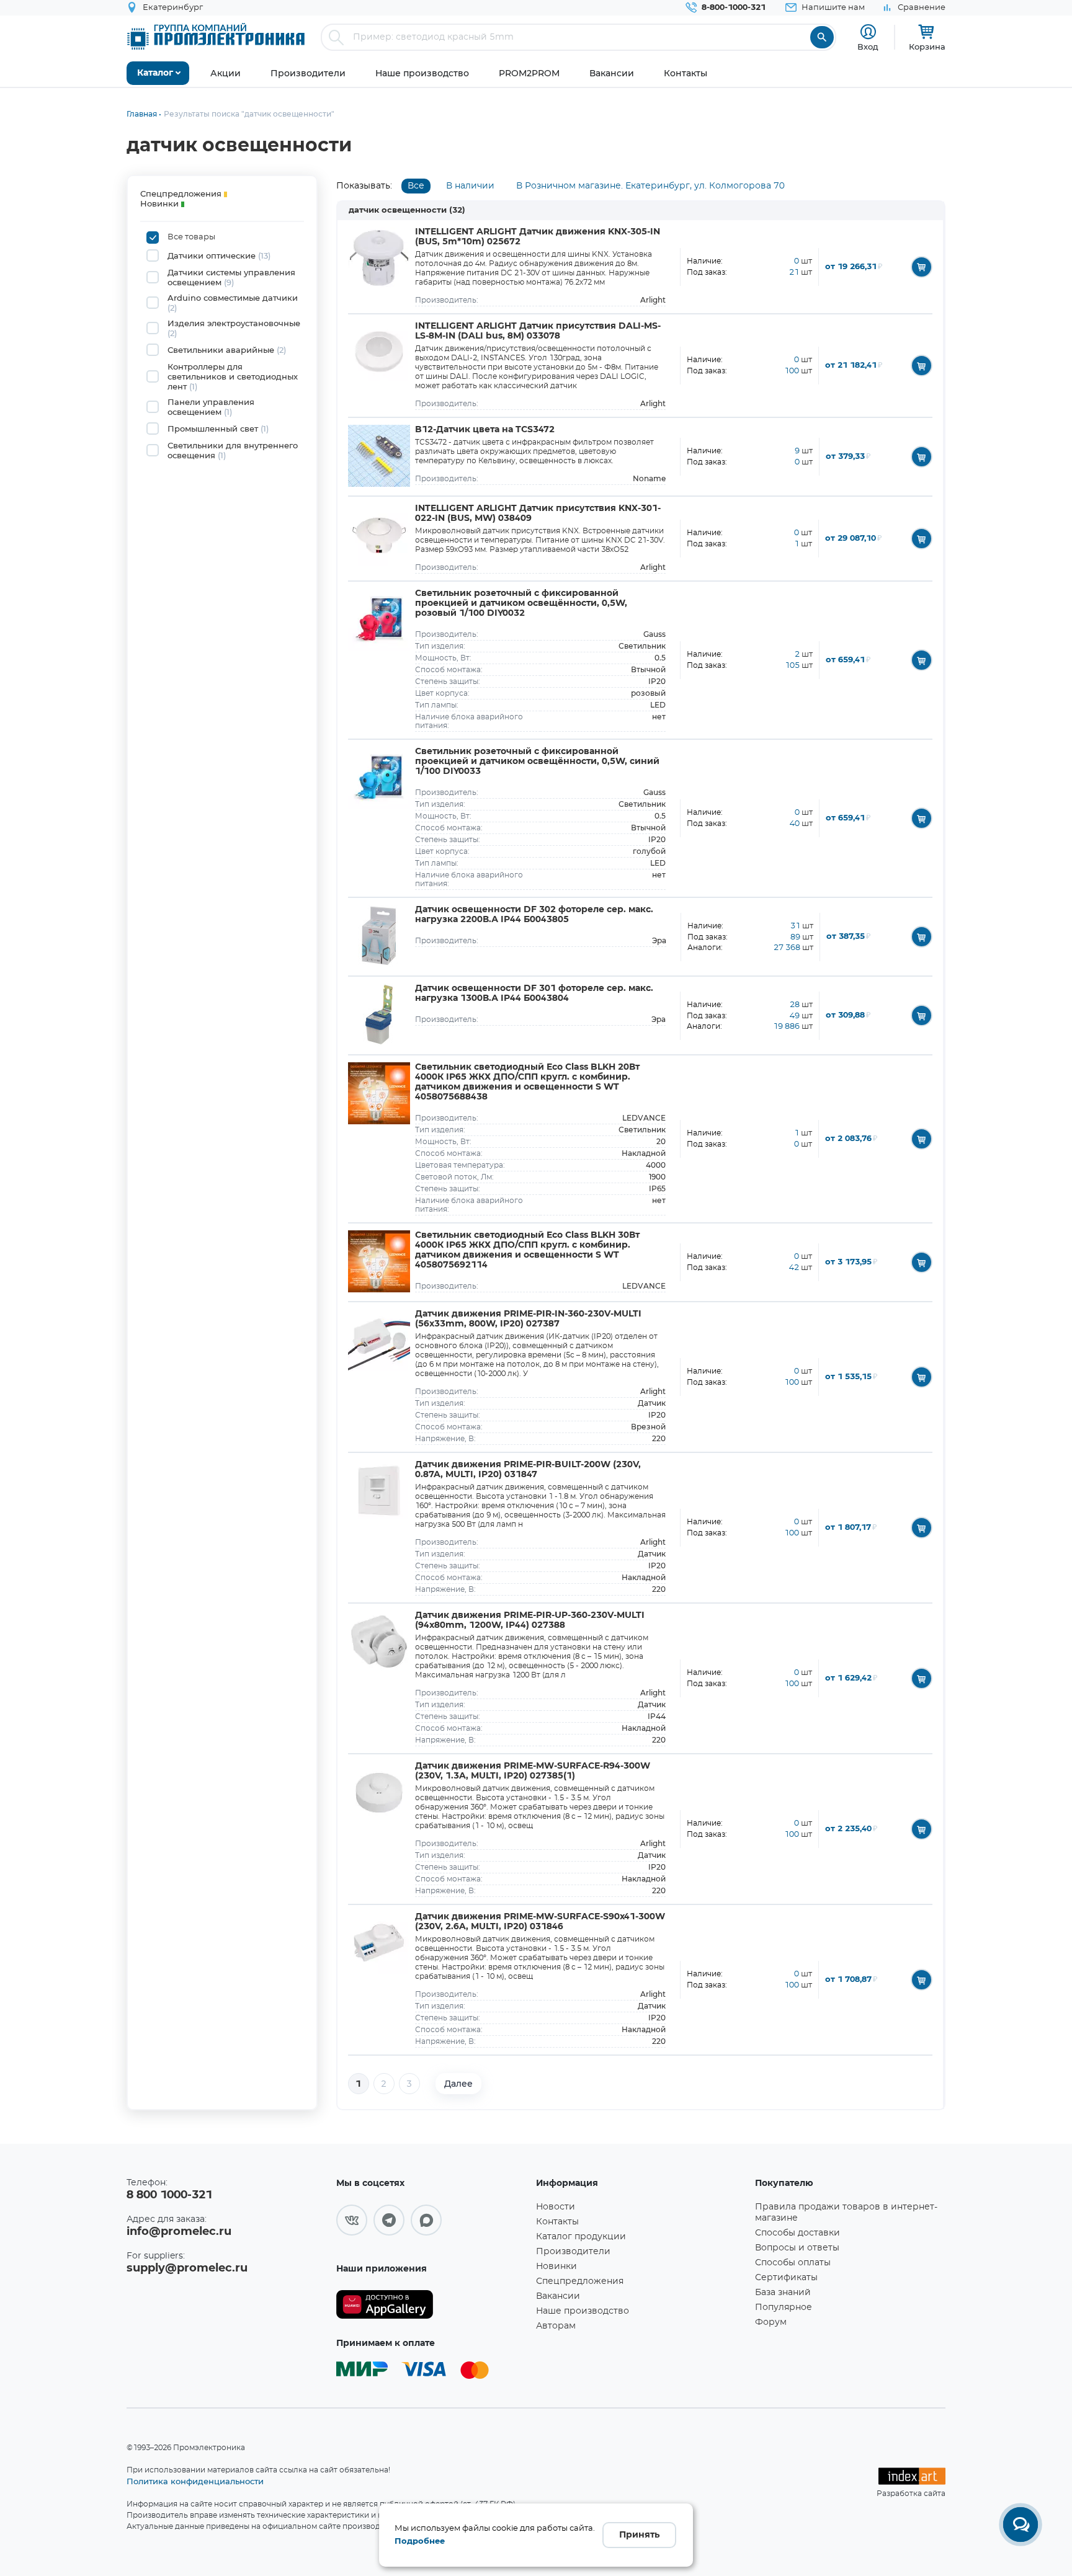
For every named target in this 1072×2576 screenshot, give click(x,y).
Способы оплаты (793, 2263)
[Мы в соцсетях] (352, 2220)
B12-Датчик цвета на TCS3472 (485, 430)
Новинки (556, 2267)
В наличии (470, 186)
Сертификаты (786, 2278)
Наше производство (583, 2311)
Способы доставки (797, 2233)
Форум (771, 2322)
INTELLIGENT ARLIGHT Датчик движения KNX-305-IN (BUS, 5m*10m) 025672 (538, 237)
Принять (639, 2535)
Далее (458, 2084)
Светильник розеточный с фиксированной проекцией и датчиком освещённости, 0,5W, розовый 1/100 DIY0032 (521, 603)
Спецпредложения (580, 2281)
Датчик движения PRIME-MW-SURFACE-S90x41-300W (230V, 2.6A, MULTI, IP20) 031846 (540, 1922)
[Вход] (868, 32)
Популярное (784, 2307)
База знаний (783, 2293)
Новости (556, 2207)
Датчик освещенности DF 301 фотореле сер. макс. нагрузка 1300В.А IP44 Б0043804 (534, 993)
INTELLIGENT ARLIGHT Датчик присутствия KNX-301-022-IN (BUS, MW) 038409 (538, 513)
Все (416, 186)
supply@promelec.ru (187, 2268)
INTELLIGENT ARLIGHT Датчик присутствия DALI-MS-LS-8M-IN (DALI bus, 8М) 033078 (538, 331)
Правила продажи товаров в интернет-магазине (846, 2213)
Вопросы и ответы (797, 2248)
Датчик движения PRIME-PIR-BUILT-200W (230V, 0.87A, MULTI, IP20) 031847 (528, 1470)
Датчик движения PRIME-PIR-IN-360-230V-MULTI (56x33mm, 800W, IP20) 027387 (528, 1319)
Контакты (557, 2222)
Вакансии (558, 2296)
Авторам (556, 2326)
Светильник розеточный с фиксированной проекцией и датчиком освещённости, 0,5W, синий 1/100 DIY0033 (537, 762)
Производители (573, 2252)
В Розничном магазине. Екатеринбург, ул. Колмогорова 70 (650, 186)
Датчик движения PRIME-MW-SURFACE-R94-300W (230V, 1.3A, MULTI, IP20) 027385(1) (533, 1771)
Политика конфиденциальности (195, 2481)
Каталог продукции (581, 2237)
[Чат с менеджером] (1021, 2525)
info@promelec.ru (179, 2232)
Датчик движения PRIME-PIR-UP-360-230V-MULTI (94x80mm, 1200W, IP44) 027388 (530, 1620)
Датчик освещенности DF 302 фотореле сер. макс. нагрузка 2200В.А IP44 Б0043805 (534, 915)
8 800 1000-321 (169, 2195)
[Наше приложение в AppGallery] (432, 2305)
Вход (868, 47)
